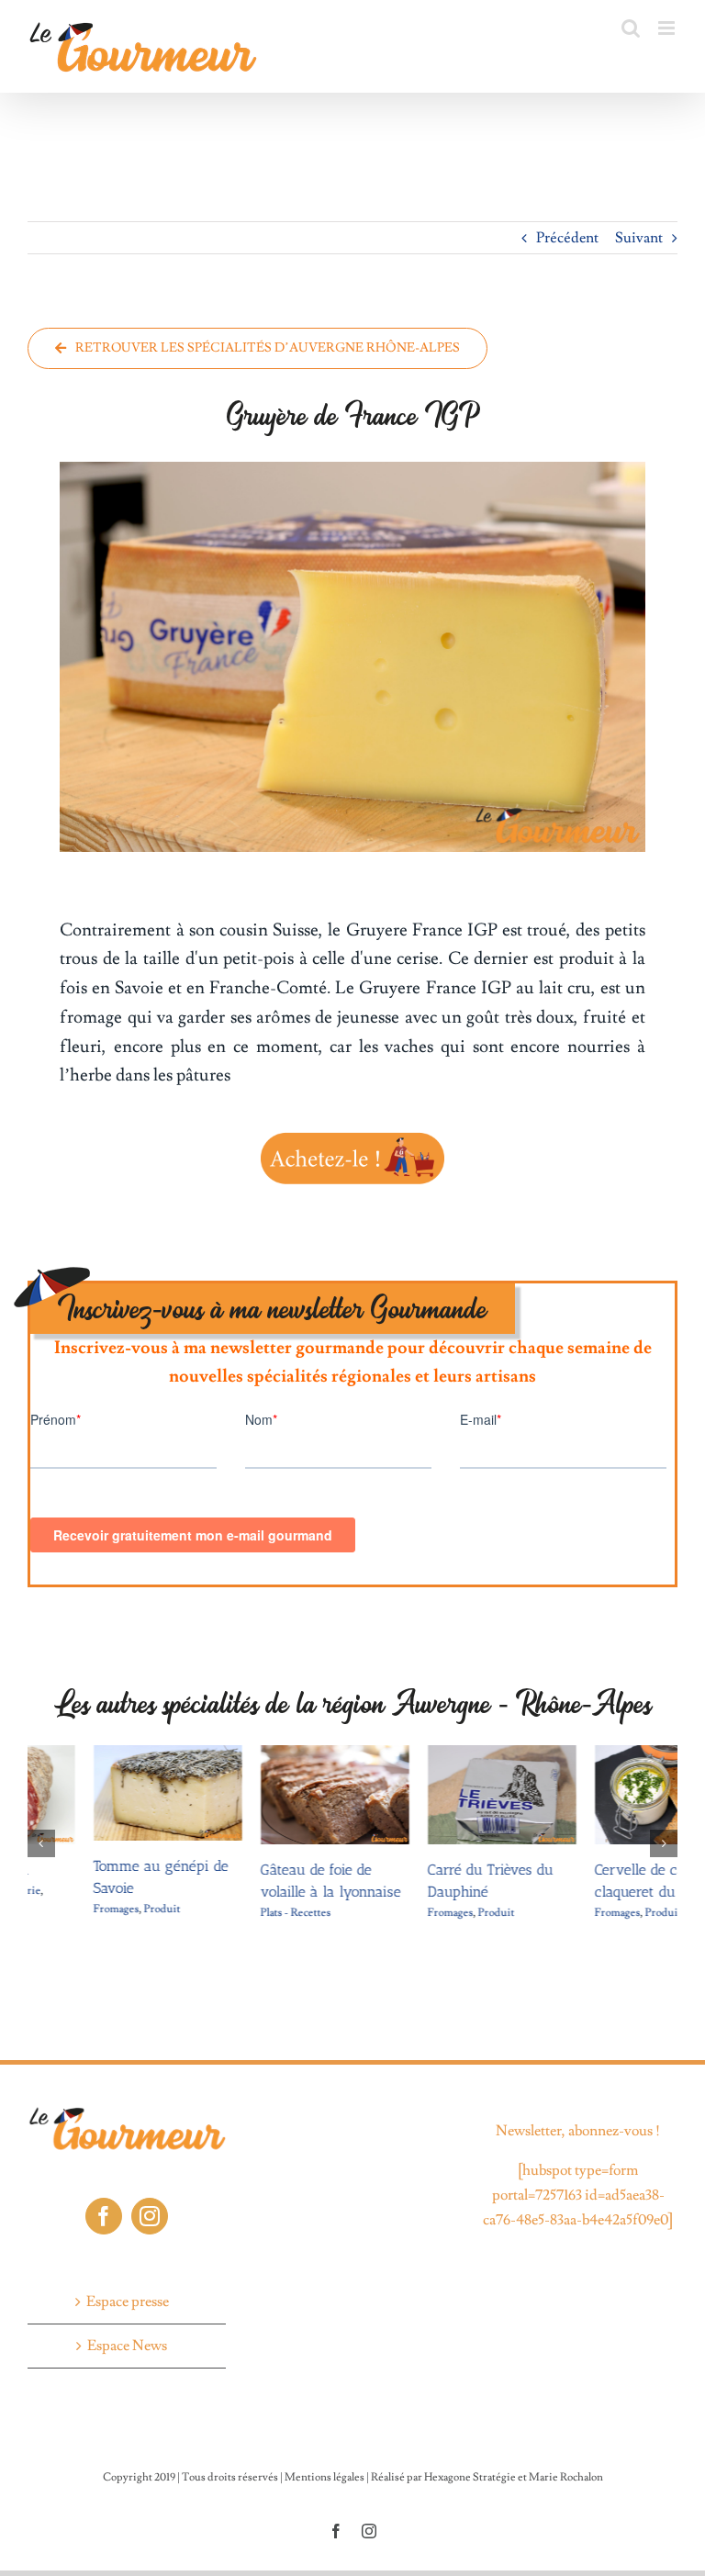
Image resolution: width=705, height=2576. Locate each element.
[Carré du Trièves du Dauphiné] (436, 1754)
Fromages (50, 1909)
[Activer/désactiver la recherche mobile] (631, 28)
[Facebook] (104, 2195)
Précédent (567, 238)
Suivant (639, 238)
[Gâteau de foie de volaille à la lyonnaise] (269, 1754)
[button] (41, 1833)
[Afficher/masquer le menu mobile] (668, 28)
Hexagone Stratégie (470, 2457)
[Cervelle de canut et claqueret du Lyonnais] (603, 1754)
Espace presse (128, 2280)
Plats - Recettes (230, 1913)
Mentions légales (325, 2457)
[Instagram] (150, 2195)
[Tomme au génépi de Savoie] (102, 1754)
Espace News (127, 2325)
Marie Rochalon (566, 2457)
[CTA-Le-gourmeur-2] (352, 1135)
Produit (96, 1909)
